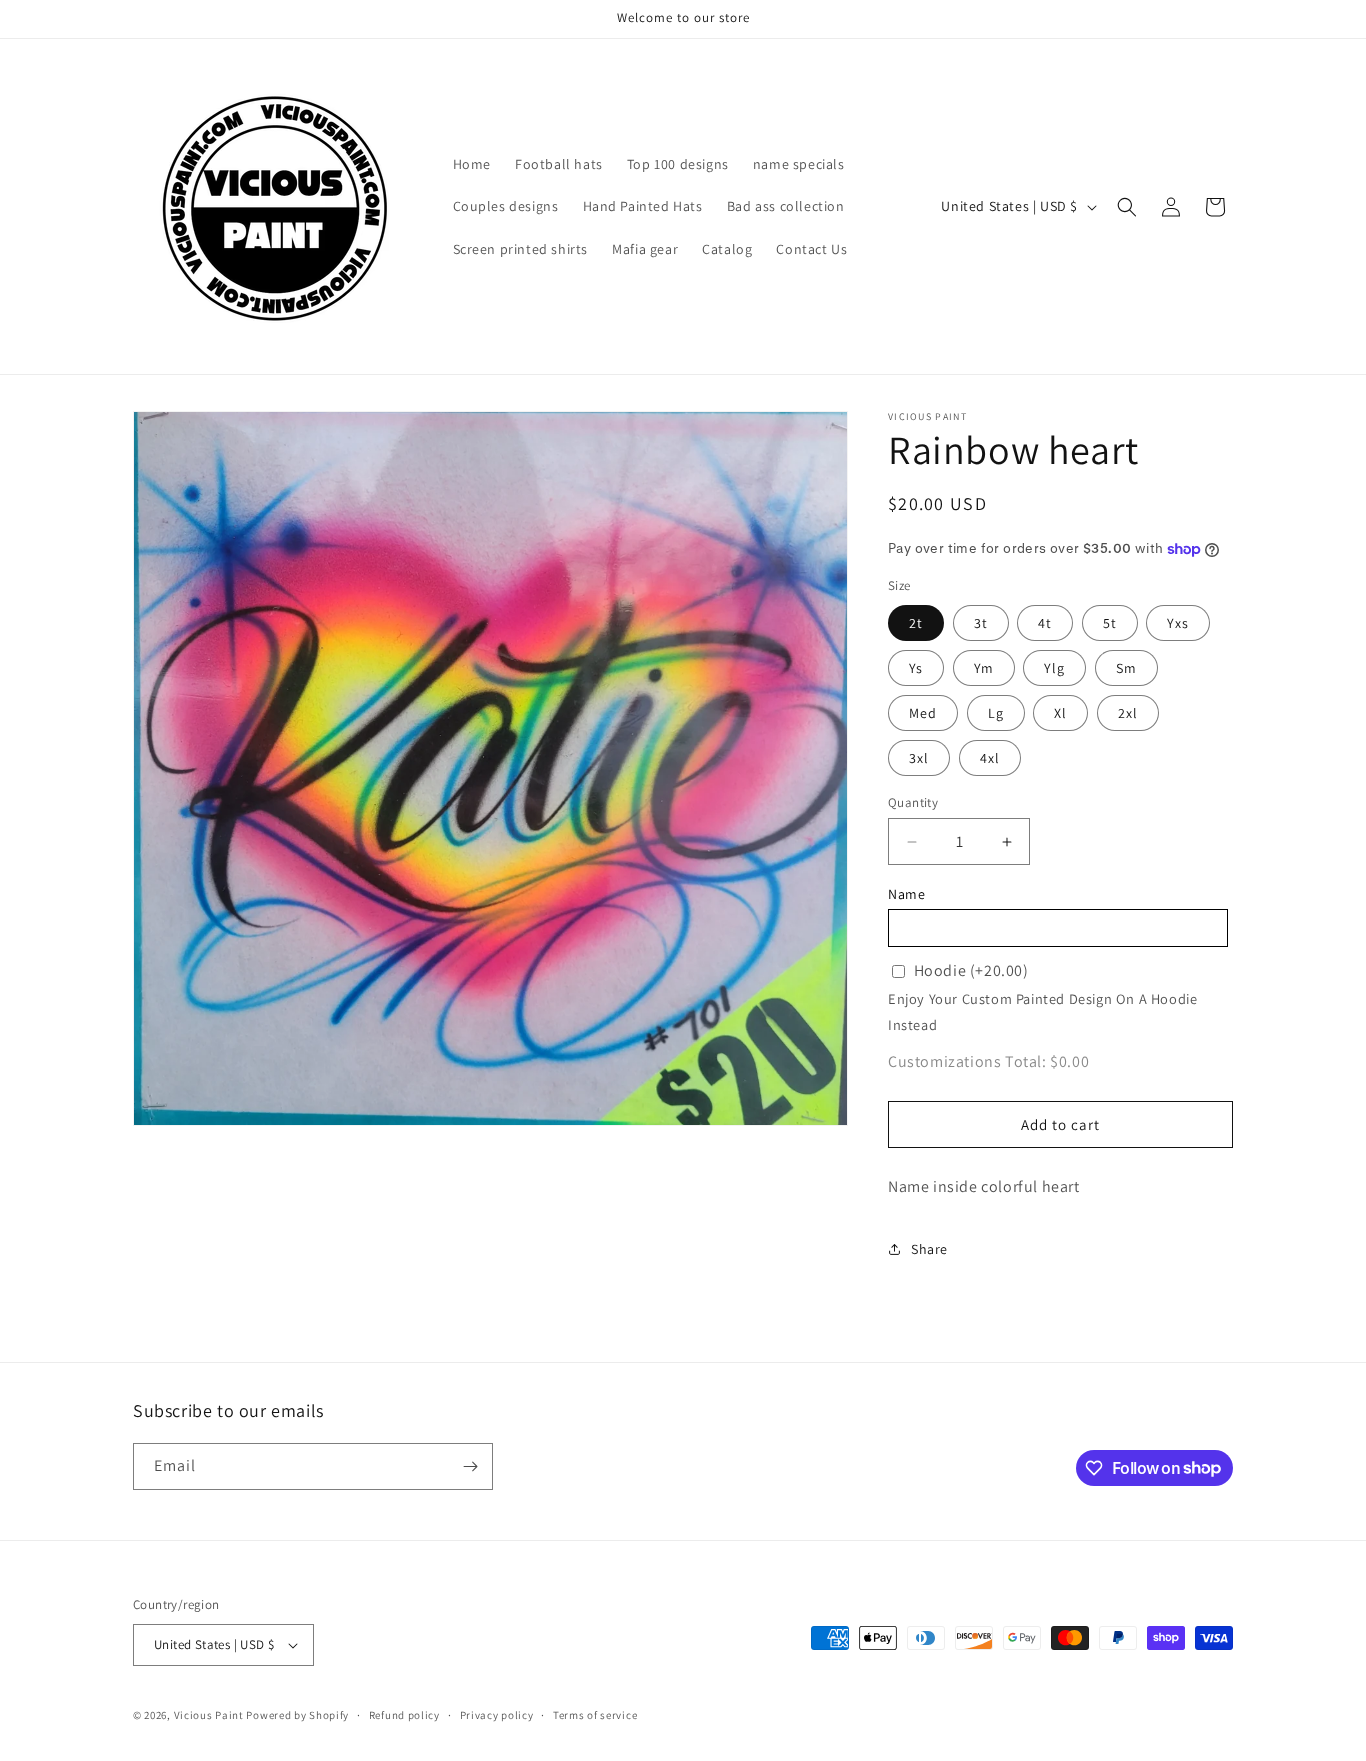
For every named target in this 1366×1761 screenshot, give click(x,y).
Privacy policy (497, 1715)
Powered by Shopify (297, 1715)
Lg (996, 713)
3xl (919, 758)
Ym (984, 668)
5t (1110, 623)
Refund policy (404, 1715)
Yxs (1178, 623)
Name (906, 894)
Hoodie (971, 970)
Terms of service (595, 1715)
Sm (1126, 668)
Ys (916, 668)
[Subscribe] (470, 1466)
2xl (1128, 713)
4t (1045, 623)
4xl (990, 758)
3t (981, 623)
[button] (1127, 207)
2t (916, 623)
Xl (1060, 713)
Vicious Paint (209, 1715)
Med (923, 713)
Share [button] (929, 1249)
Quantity (913, 802)
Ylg (1054, 668)
